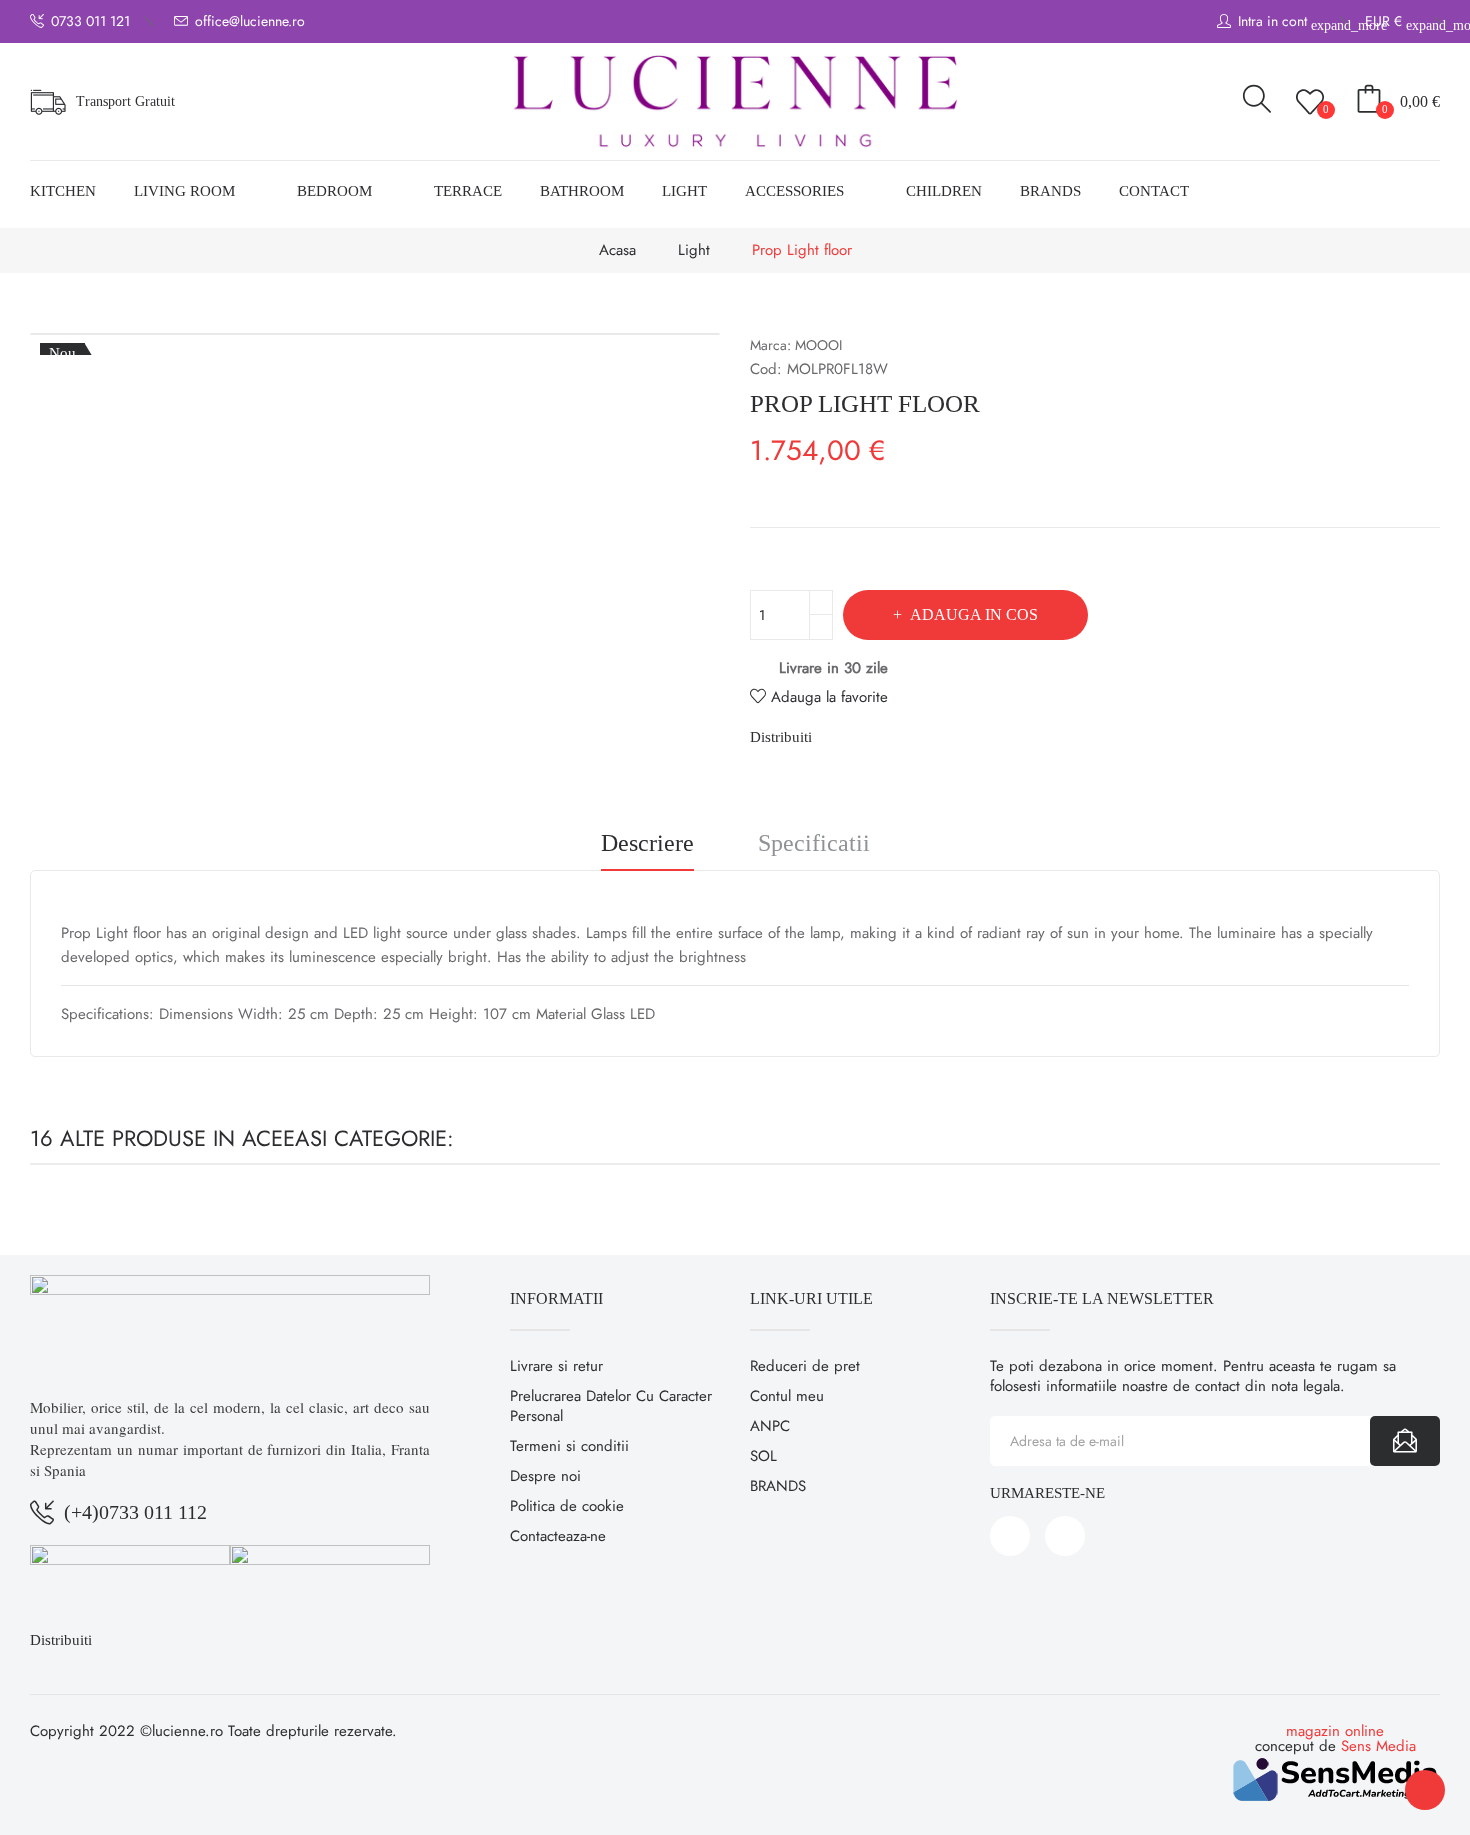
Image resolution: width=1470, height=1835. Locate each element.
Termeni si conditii (569, 1446)
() (1326, 109)
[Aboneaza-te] (1405, 1441)
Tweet (873, 737)
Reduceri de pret (805, 1366)
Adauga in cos (974, 614)
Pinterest (941, 737)
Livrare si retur (556, 1366)
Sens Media (1378, 1746)
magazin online (1335, 1731)
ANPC (770, 1426)
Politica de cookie (567, 1506)
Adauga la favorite (829, 697)
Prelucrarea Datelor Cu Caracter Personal (611, 1406)
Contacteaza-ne (558, 1536)
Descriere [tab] (647, 843)
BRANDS (778, 1486)
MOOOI (818, 345)
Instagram (1065, 1536)
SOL (763, 1456)
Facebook (1010, 1536)
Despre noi (545, 1476)
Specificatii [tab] (814, 843)
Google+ (907, 737)
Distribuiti (839, 737)
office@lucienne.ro (250, 21)
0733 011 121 (90, 21)
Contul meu (787, 1396)
